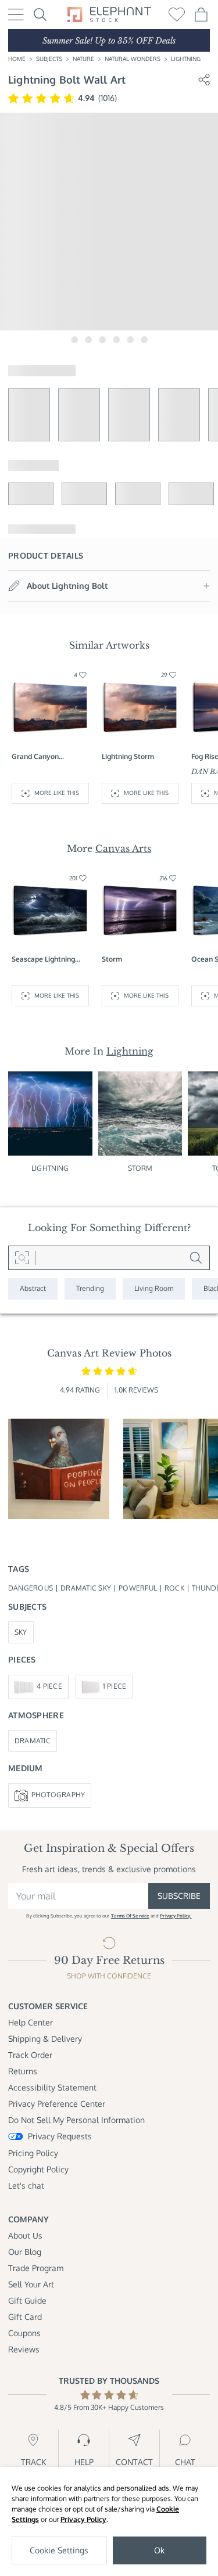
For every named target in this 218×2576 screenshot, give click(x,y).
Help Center (31, 2022)
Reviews (24, 2349)
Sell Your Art (31, 2284)
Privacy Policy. (176, 1916)
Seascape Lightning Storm (43, 960)
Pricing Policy (33, 2153)
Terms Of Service (130, 1916)
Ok (159, 2550)
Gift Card (25, 2317)
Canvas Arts (123, 848)
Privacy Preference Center (57, 2104)
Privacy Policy (83, 2519)
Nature (83, 59)
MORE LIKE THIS (57, 793)
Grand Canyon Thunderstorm (35, 757)
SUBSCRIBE (179, 1896)
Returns (23, 2071)
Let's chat (26, 2185)
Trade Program (36, 2268)
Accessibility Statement (52, 2087)
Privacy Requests (60, 2136)
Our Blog (25, 2252)
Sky (21, 1632)
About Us (25, 2235)
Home (17, 59)
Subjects (49, 59)
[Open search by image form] (22, 1258)
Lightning (186, 59)
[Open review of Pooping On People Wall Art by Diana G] (59, 1469)
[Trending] (90, 1289)
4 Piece (49, 1686)
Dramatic (33, 1741)
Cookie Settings (59, 2550)
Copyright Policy (38, 2169)
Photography (58, 1795)
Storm (112, 959)
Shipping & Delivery (45, 2039)
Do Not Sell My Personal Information (76, 2120)
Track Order (30, 2055)
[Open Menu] (16, 15)
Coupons (24, 2333)
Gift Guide (27, 2300)
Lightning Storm (128, 756)
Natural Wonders (133, 59)
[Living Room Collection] (154, 1289)
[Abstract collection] (33, 1289)
